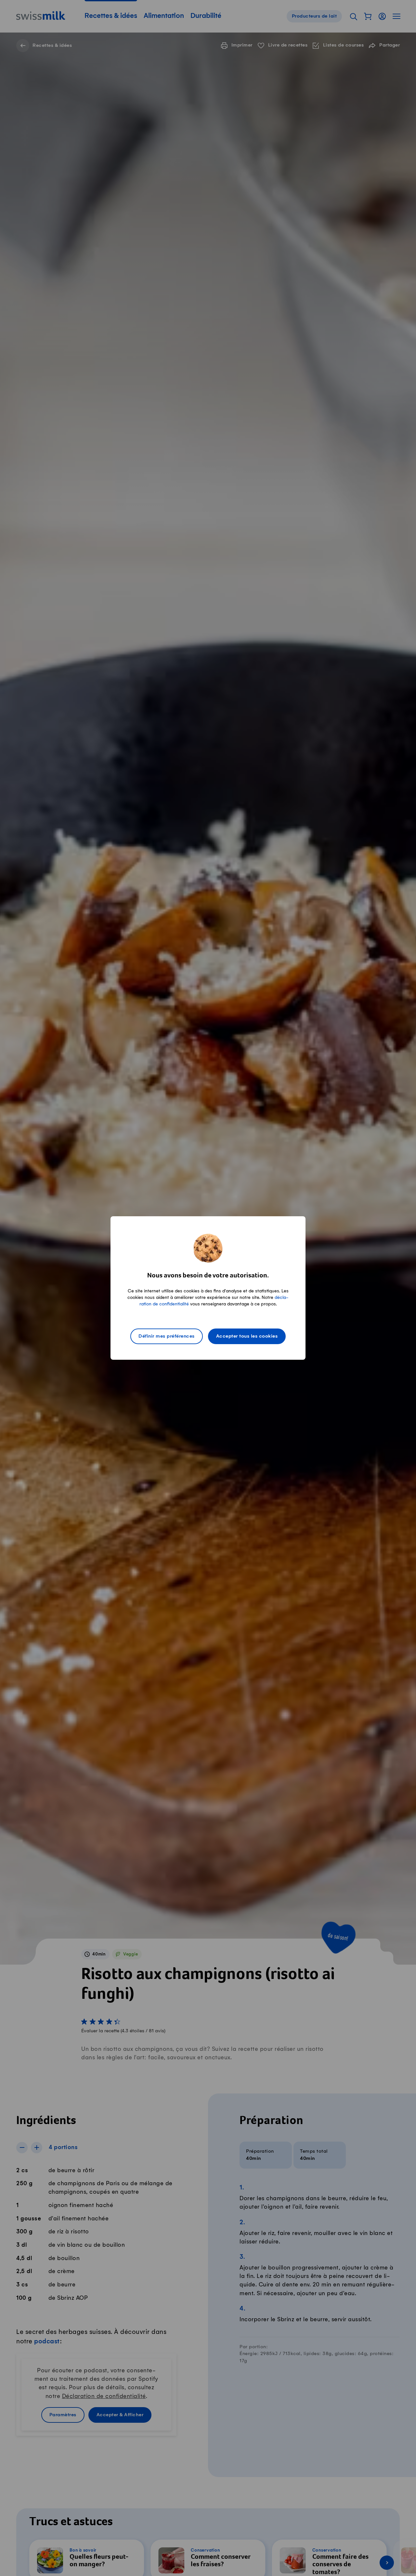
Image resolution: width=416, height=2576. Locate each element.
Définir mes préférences (167, 1336)
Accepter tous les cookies (247, 1336)
